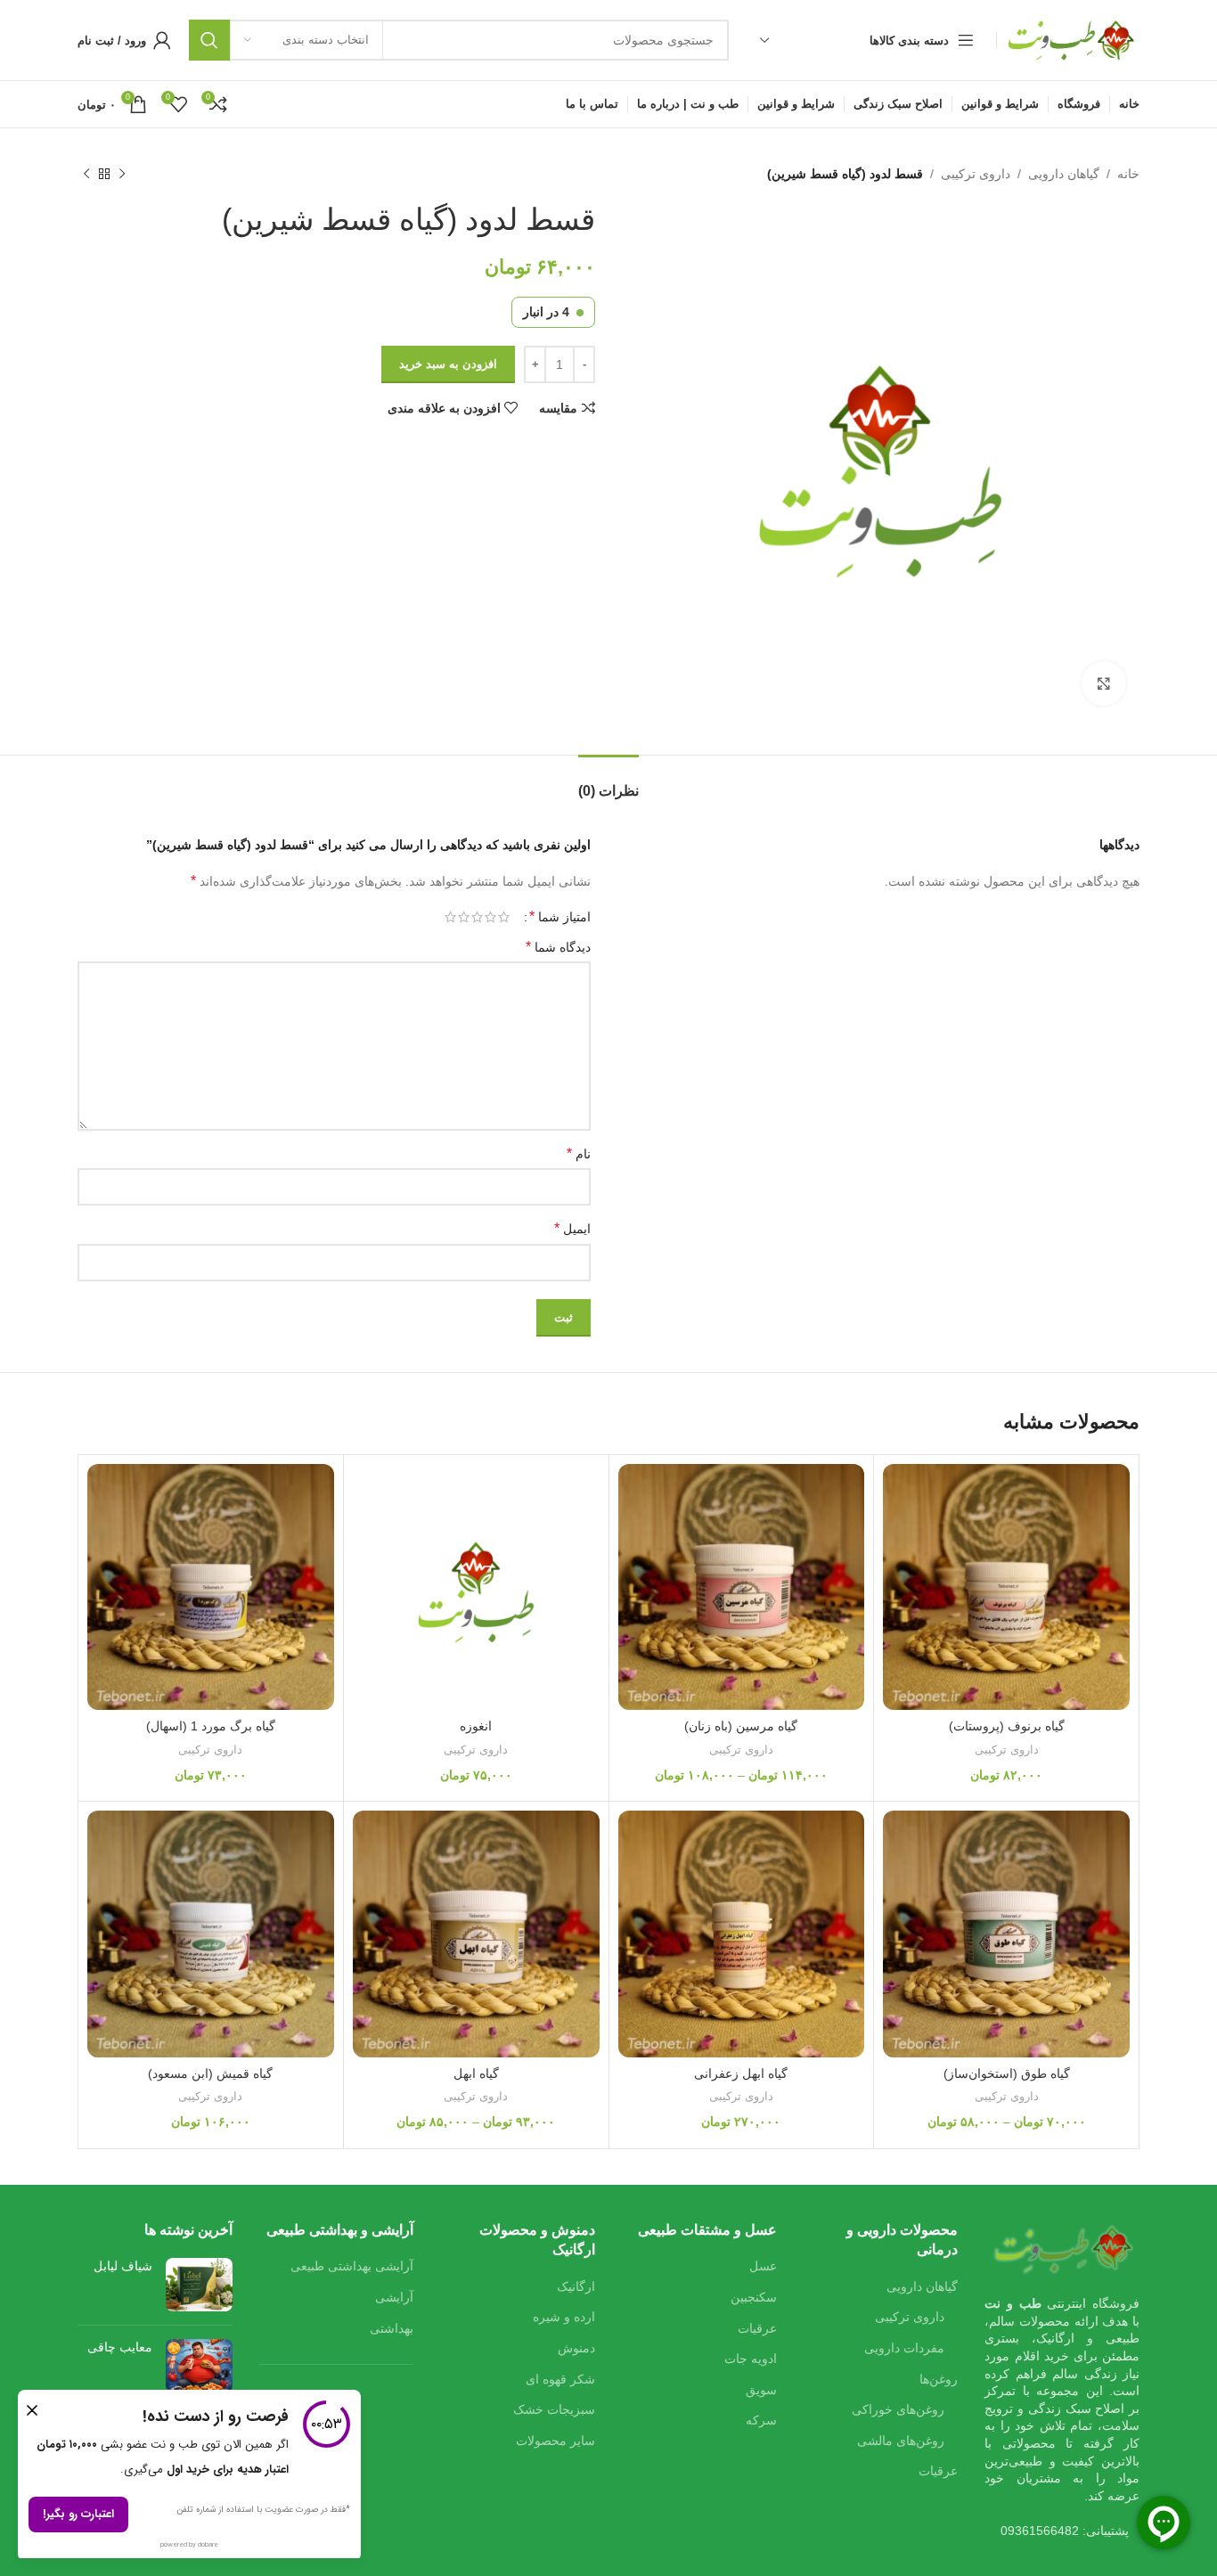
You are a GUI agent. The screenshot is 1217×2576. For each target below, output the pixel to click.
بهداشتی (392, 2328)
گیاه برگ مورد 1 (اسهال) (211, 1726)
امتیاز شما (560, 917)
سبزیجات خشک (554, 2409)
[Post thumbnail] (199, 2285)
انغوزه (476, 1726)
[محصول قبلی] (122, 174)
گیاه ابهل (476, 2073)
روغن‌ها (939, 2379)
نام (579, 1153)
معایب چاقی (120, 2347)
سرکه (761, 2420)
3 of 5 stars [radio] (477, 917)
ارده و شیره (564, 2317)
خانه (1128, 174)
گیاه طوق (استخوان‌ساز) (1007, 2073)
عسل (763, 2266)
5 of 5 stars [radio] (450, 917)
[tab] (608, 782)
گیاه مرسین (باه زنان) (741, 1726)
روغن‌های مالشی (901, 2441)
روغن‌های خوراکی (898, 2409)
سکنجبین (754, 2297)
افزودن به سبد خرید (448, 364)
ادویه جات (751, 2359)
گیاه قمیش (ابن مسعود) (210, 2073)
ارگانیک (576, 2286)
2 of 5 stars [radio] (490, 917)
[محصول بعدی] (86, 174)
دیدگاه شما (558, 947)
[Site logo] (1073, 39)
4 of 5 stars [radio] (464, 917)
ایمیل (572, 1228)
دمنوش (576, 2348)
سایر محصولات (555, 2441)
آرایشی (394, 2297)
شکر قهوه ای (560, 2379)
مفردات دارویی (904, 2348)
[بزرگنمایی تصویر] (1104, 683)
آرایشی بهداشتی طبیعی (352, 2266)
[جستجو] (209, 40)
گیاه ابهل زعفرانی (741, 2073)
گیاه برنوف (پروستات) (1007, 1726)
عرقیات (938, 2471)
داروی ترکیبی (976, 174)
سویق (761, 2390)
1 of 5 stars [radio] (504, 917)
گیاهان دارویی (1064, 174)
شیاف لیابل (123, 2266)
